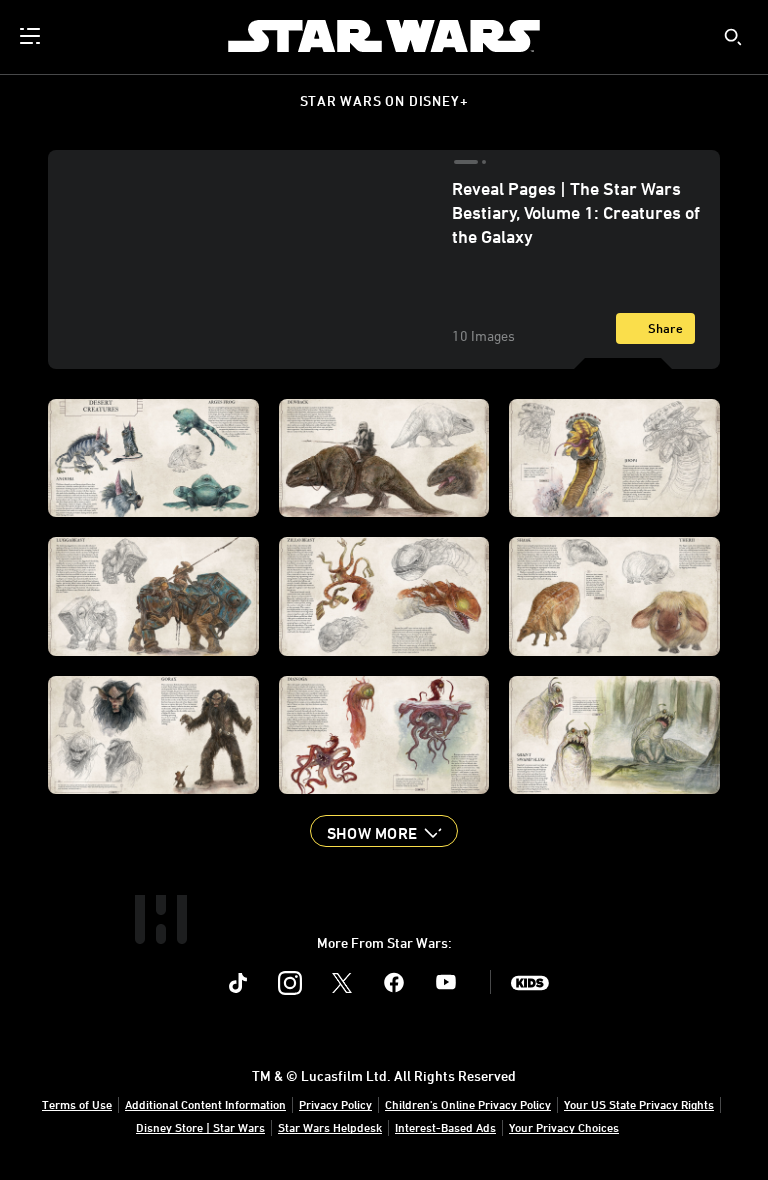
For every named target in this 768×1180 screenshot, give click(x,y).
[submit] (733, 37)
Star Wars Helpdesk (330, 1127)
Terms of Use (77, 1104)
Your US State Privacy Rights (639, 1104)
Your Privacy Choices (564, 1127)
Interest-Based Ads (445, 1127)
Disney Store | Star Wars (200, 1127)
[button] (384, 831)
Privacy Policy (335, 1104)
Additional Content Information (205, 1104)
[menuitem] (32, 36)
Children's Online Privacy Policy (468, 1104)
